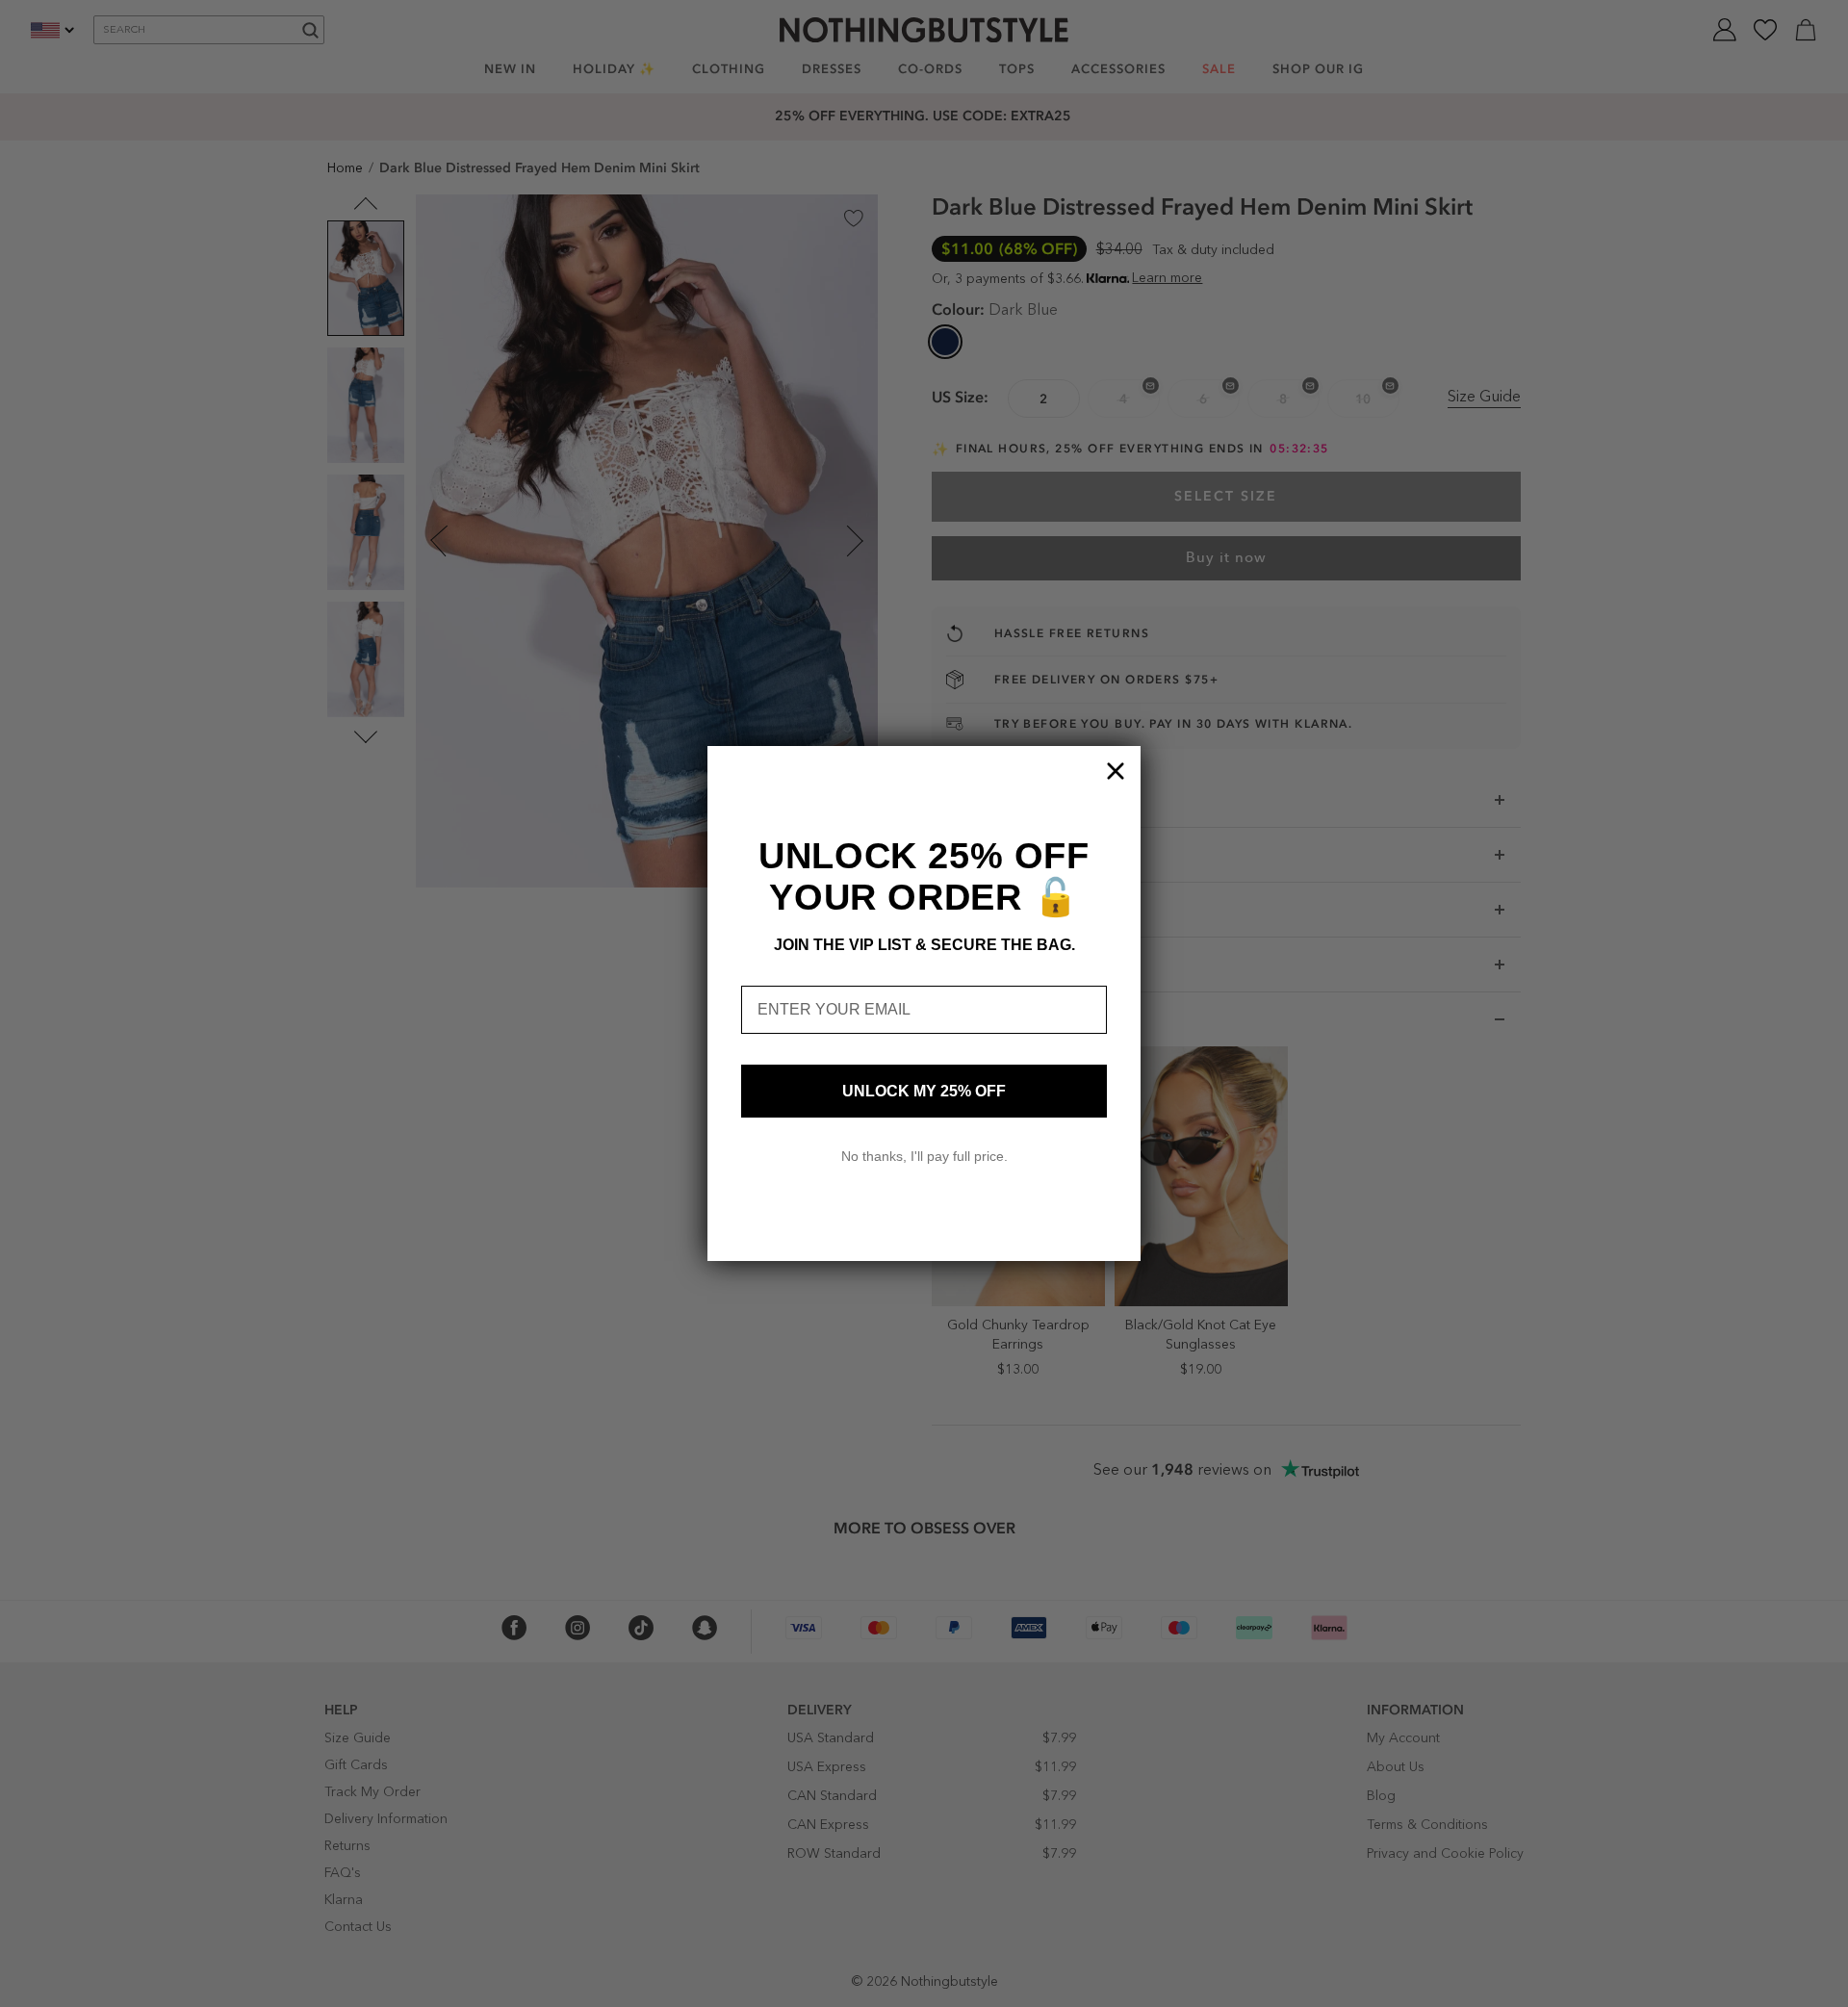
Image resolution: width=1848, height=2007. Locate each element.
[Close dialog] (1116, 771)
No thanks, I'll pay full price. (924, 1156)
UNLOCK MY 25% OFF (924, 1091)
